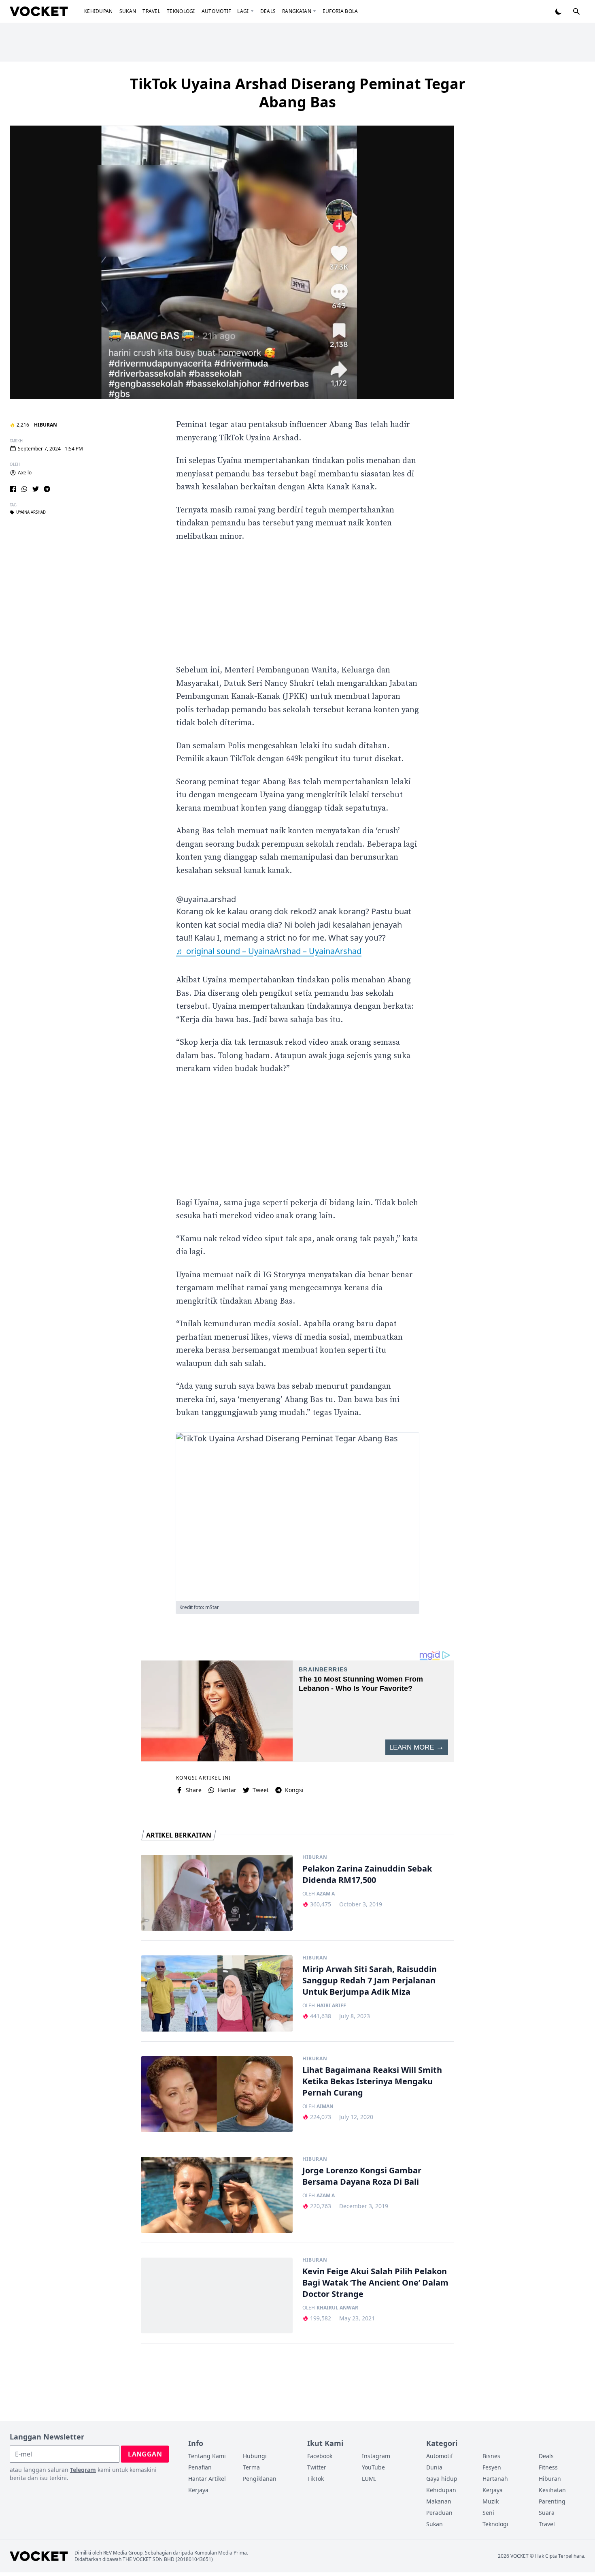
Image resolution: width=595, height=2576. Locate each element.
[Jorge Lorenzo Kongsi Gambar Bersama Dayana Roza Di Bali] (217, 2195)
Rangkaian (297, 11)
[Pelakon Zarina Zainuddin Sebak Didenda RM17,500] (217, 1893)
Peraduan (439, 2513)
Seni (488, 2513)
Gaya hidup (442, 2479)
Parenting (552, 2501)
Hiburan (46, 425)
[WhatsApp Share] (24, 489)
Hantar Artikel (207, 2479)
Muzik (491, 2501)
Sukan (128, 11)
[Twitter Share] (36, 489)
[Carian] (576, 11)
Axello (25, 473)
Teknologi (181, 11)
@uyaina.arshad (206, 899)
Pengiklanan (260, 2479)
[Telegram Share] (47, 489)
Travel (151, 11)
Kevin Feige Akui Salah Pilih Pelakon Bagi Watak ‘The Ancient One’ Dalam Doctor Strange (375, 2283)
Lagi (243, 11)
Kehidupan (99, 11)
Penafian (200, 2467)
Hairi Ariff (331, 2006)
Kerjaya (198, 2490)
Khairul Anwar (337, 2308)
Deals (268, 11)
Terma (251, 2467)
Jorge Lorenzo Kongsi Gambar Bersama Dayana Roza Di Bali (362, 2176)
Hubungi (255, 2456)
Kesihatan (552, 2490)
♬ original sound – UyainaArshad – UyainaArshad (269, 951)
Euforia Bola (340, 11)
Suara (547, 2513)
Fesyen (492, 2467)
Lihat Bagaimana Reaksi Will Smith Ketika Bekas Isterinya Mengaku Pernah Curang (372, 2081)
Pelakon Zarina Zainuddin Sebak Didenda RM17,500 (367, 1874)
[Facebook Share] (13, 489)
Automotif (216, 11)
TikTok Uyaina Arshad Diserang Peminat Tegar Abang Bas (297, 93)
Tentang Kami (207, 2456)
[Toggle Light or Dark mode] (559, 11)
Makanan (439, 2501)
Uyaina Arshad (31, 512)
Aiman (325, 2106)
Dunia (434, 2467)
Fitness (548, 2467)
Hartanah (495, 2479)
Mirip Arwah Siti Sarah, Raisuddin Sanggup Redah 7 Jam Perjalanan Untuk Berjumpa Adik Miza (370, 1980)
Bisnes (491, 2456)
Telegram (83, 2470)
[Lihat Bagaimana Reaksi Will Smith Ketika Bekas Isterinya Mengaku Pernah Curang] (217, 2094)
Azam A (326, 1894)
